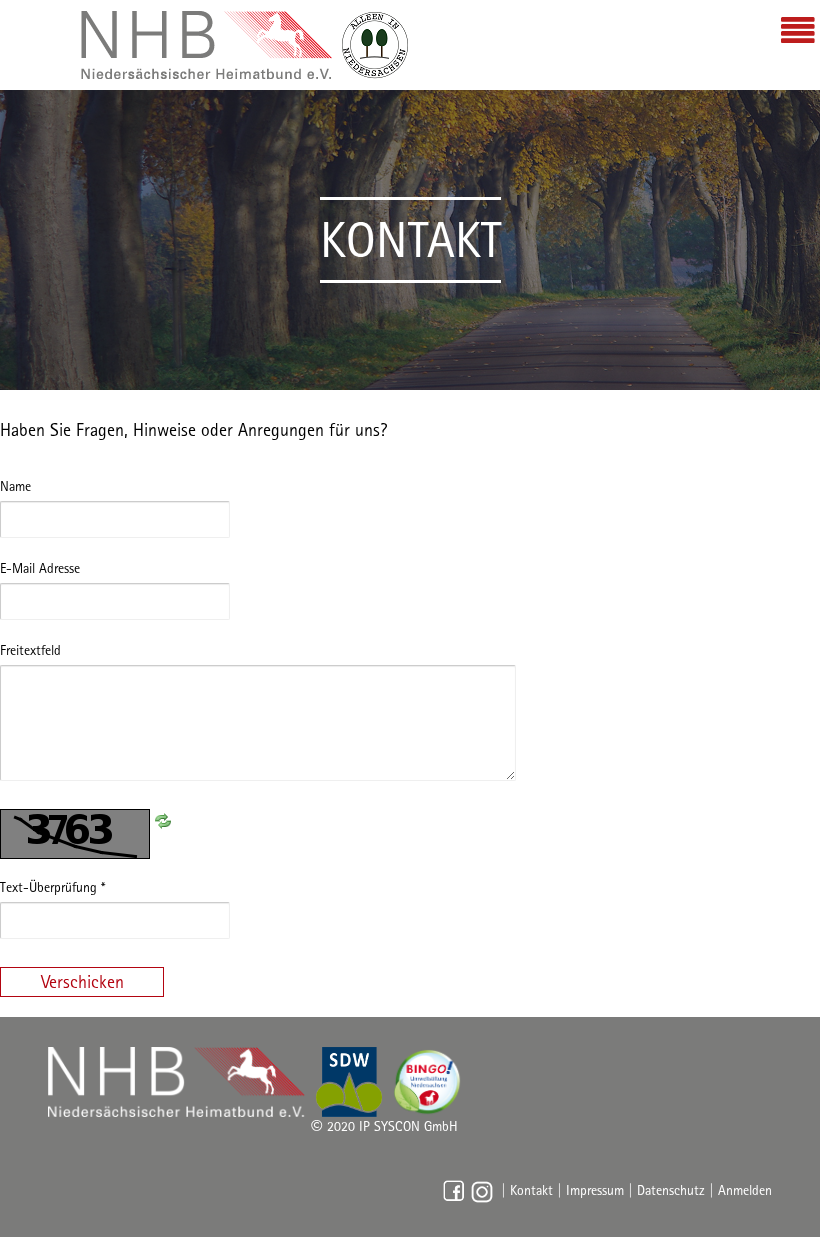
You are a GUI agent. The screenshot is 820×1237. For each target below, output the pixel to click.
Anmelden (745, 1190)
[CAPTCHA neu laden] (163, 818)
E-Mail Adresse (40, 568)
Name (15, 486)
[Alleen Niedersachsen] (245, 45)
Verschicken (82, 981)
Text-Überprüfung (52, 887)
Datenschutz (671, 1190)
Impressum (595, 1190)
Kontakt (531, 1190)
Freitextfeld (30, 650)
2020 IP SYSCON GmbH (384, 1126)
